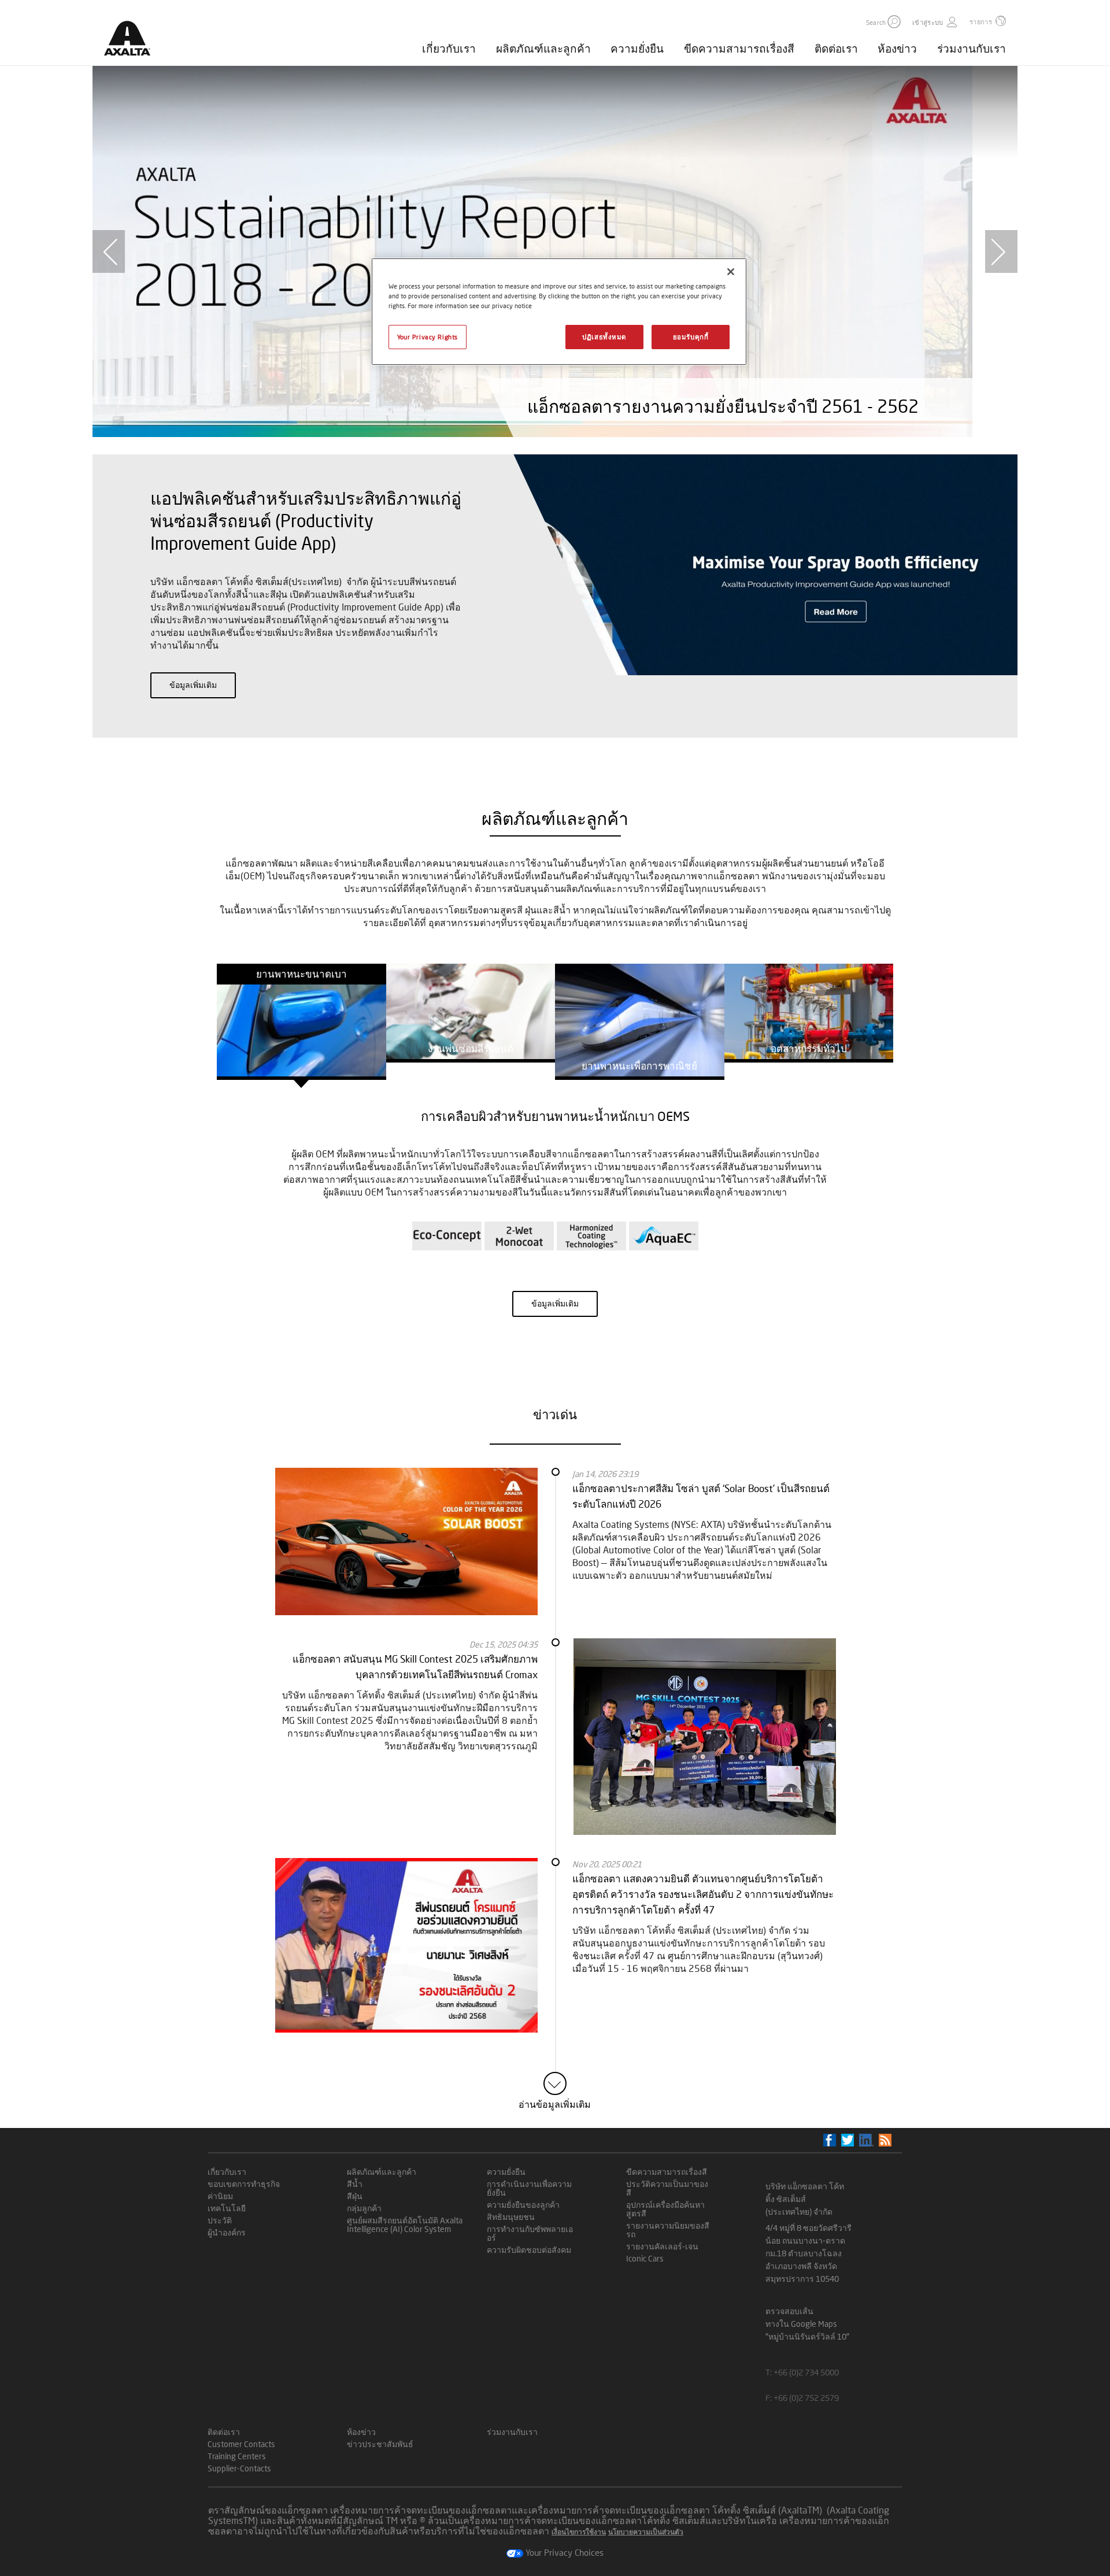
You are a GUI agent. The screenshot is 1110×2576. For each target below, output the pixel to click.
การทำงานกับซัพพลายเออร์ (530, 2233)
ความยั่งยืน (637, 48)
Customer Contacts (241, 2444)
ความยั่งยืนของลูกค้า (523, 2205)
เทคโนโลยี (227, 2208)
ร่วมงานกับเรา (972, 48)
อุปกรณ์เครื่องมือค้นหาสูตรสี (665, 2209)
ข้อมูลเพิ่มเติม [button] (193, 685)
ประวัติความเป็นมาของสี (667, 2188)
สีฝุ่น (355, 2196)
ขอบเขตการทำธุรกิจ (244, 2184)
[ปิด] (731, 272)
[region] (559, 312)
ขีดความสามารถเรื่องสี (739, 48)
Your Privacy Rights (428, 337)
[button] (894, 22)
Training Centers (237, 2456)
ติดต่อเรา (836, 48)
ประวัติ (220, 2220)
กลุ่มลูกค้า (364, 2208)
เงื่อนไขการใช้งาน (579, 2532)
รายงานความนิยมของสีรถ (668, 2230)
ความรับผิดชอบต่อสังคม (529, 2250)
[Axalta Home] (133, 42)
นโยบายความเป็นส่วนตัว (646, 2532)
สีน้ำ (355, 2184)
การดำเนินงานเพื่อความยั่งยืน (529, 2188)
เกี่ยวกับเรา (449, 48)
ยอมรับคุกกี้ (691, 337)
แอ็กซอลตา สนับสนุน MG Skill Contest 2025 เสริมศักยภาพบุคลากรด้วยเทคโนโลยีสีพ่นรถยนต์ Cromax (415, 1667)
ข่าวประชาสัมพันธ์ (380, 2444)
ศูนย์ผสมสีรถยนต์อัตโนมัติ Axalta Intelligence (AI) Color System (405, 2225)
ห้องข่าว (897, 48)
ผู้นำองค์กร (227, 2232)
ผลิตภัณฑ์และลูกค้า (543, 48)
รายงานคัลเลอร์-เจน (662, 2246)
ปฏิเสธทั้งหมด (604, 337)
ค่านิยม (220, 2196)
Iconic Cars (645, 2258)
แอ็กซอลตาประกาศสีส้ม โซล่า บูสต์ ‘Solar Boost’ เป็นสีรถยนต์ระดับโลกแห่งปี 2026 (701, 1496)
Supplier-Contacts (239, 2468)
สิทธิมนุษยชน (511, 2217)
